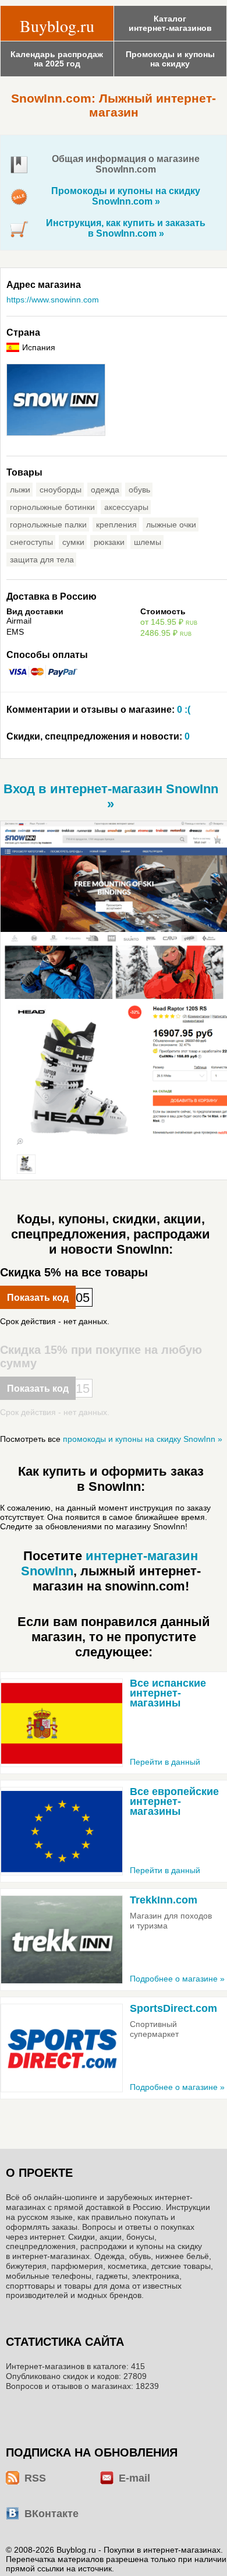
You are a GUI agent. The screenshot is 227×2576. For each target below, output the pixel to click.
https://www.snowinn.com (53, 300)
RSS (35, 2478)
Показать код (38, 1298)
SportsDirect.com (173, 2008)
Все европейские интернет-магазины (174, 1801)
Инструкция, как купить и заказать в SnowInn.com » (126, 228)
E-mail (134, 2478)
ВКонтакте (52, 2514)
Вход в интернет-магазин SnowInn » (111, 796)
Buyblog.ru (57, 26)
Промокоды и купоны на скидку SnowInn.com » (126, 196)
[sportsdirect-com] (62, 2048)
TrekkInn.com (164, 1900)
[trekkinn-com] (62, 1940)
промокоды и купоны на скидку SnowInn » (143, 1439)
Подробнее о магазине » (177, 1979)
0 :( (98, 710)
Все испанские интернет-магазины (168, 1693)
